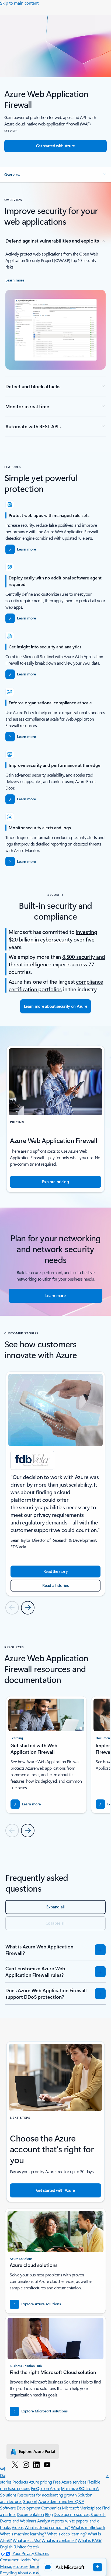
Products (20, 2482)
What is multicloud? (88, 2527)
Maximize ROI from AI (80, 2488)
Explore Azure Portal (37, 2451)
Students (98, 2514)
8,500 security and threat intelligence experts (57, 960)
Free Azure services (70, 2482)
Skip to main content (19, 3)
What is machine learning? (23, 2534)
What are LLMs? (27, 2540)
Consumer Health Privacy (22, 2560)
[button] (55, 175)
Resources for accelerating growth (47, 2495)
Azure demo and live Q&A (61, 2501)
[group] (55, 1484)
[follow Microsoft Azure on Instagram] (26, 2464)
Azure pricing (40, 2482)
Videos (18, 2527)
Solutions (8, 2495)
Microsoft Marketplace (81, 2508)
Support (30, 2501)
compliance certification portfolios (56, 985)
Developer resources (72, 2514)
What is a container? (59, 2540)
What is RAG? (89, 2540)
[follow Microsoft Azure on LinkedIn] (36, 2464)
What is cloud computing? (47, 2527)
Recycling (8, 2573)
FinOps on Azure (46, 2488)
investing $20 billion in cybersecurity (53, 935)
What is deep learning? (67, 2534)
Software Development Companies (31, 2508)
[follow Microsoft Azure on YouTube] (47, 2464)
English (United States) (19, 2547)
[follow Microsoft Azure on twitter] (15, 2464)
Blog (49, 2514)
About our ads (30, 2573)
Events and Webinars (18, 2521)
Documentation (30, 2514)
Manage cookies (14, 2566)
